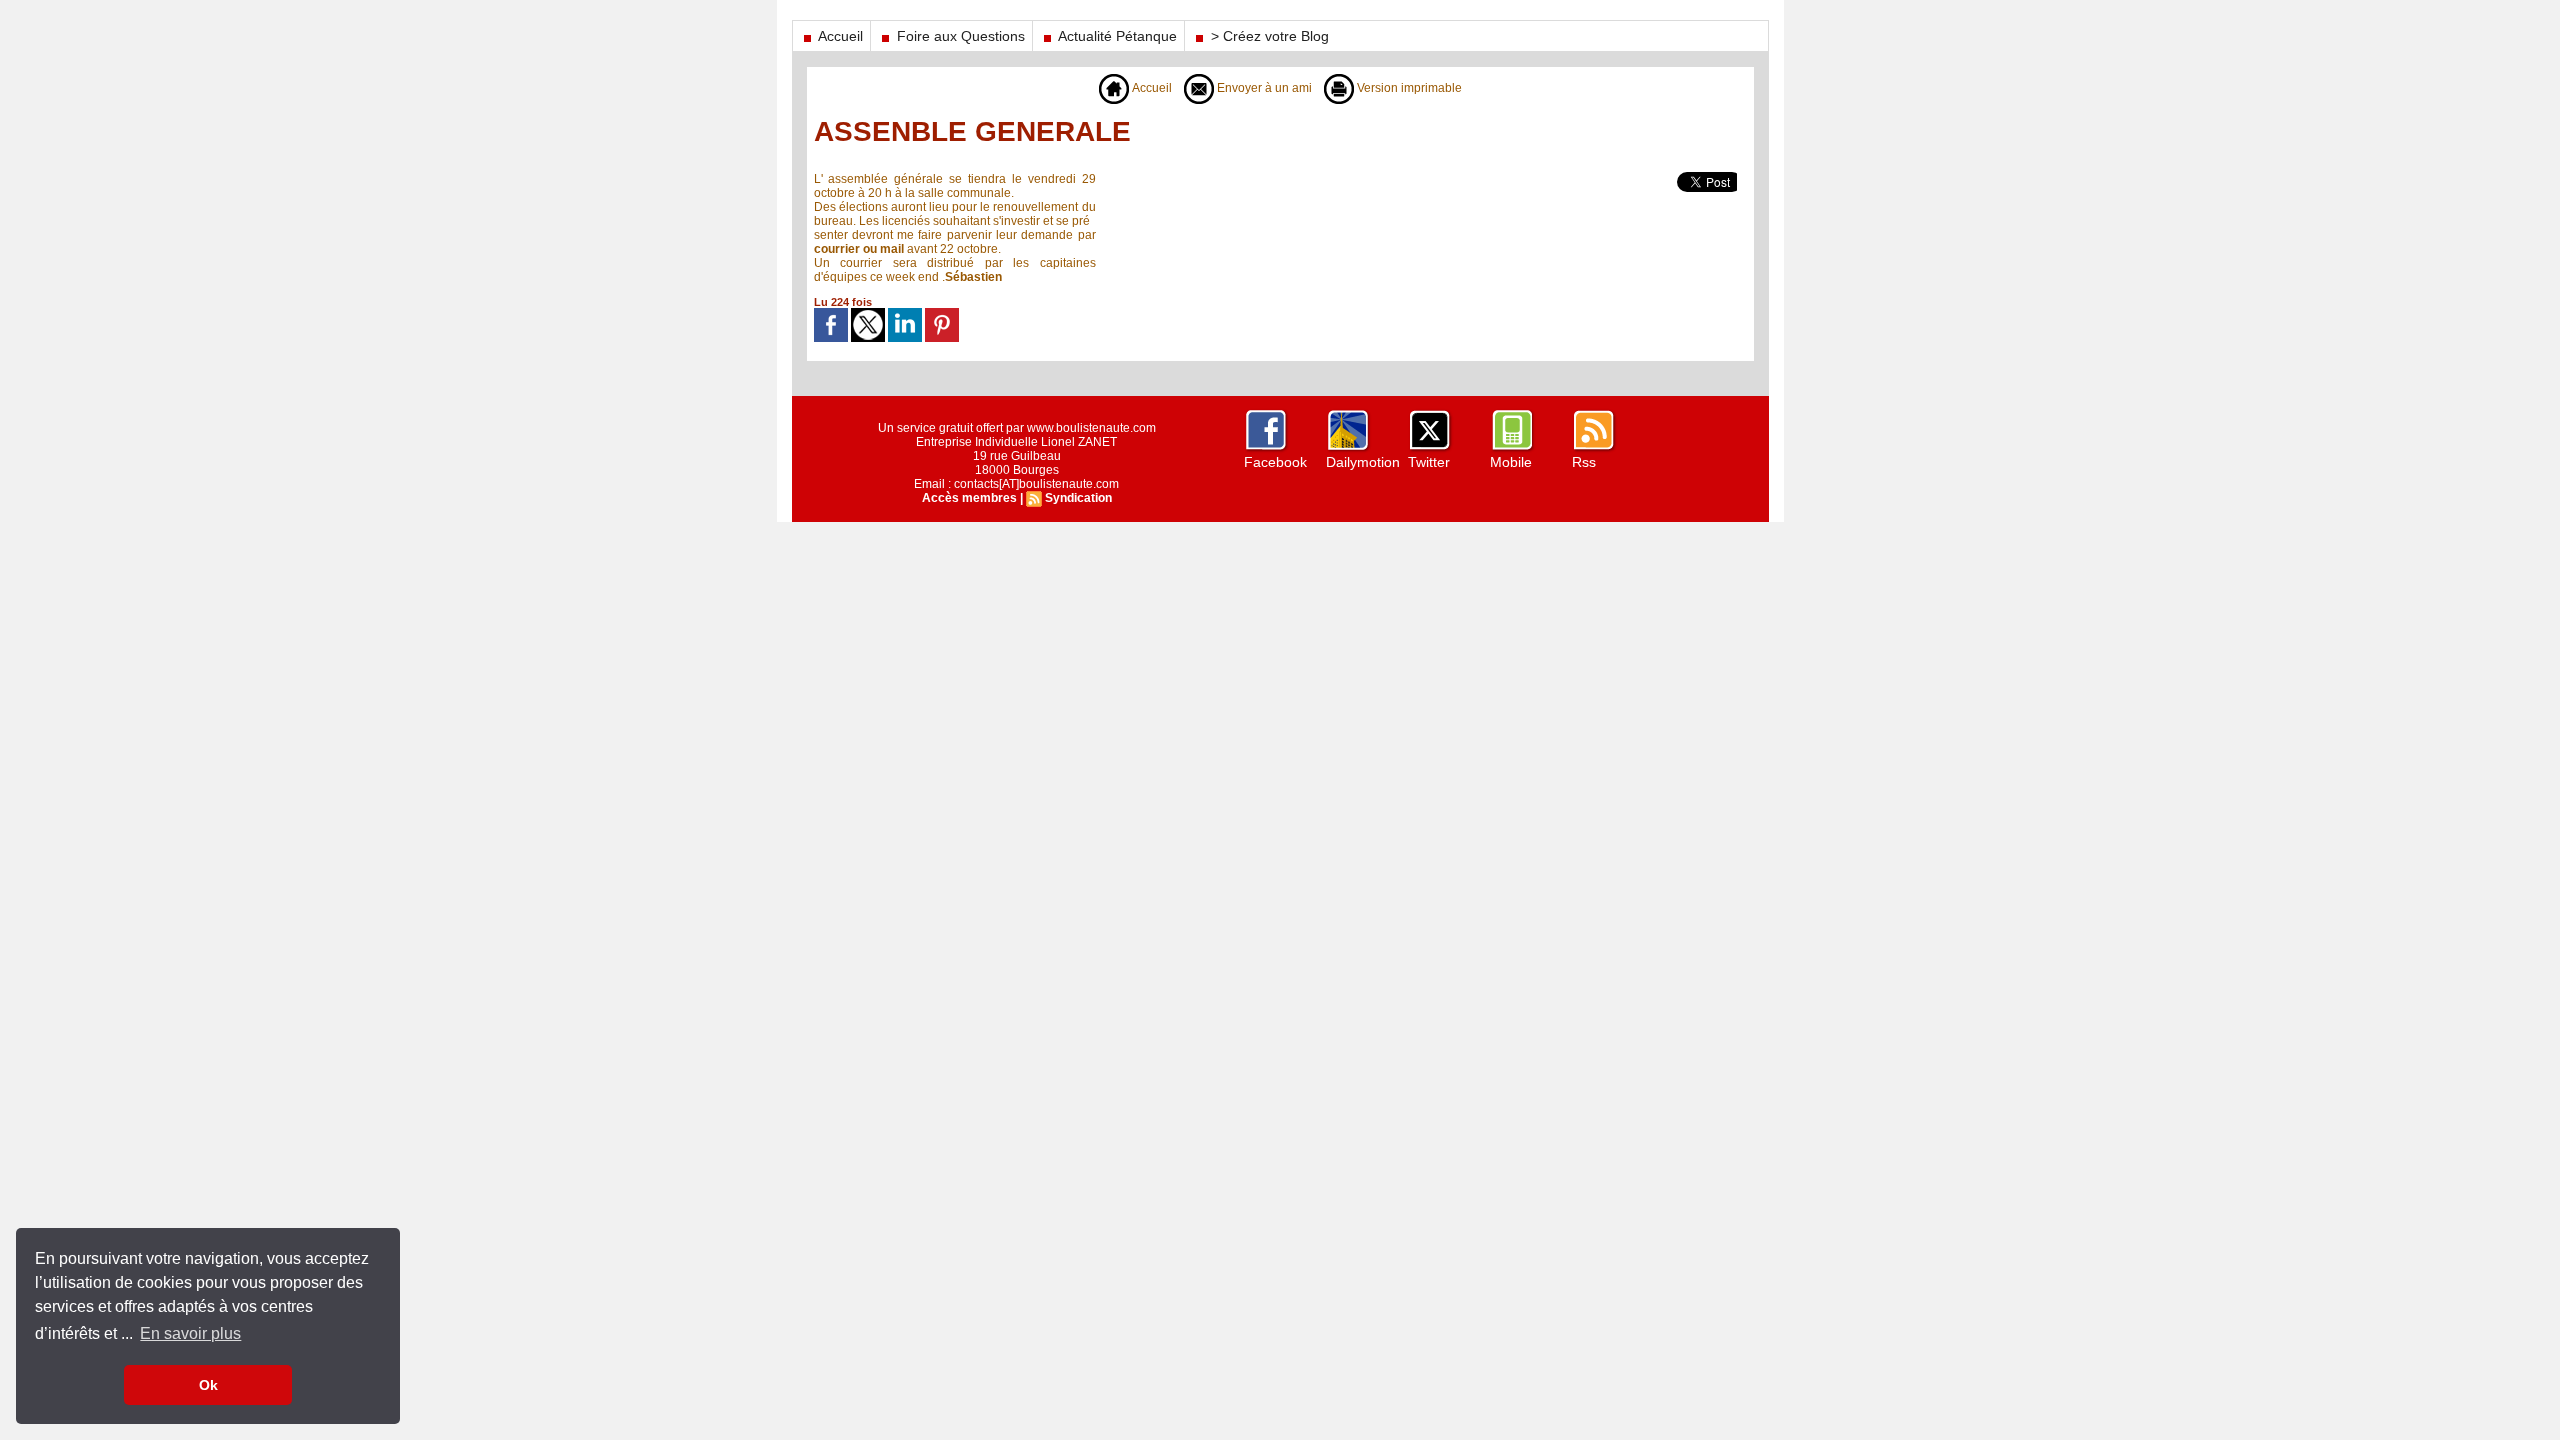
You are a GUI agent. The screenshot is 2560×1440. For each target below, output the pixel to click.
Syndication (1078, 498)
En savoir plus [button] (190, 1333)
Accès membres (969, 498)
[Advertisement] (1355, 217)
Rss (1584, 462)
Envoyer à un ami (1263, 88)
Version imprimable (1408, 88)
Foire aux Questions (959, 36)
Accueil (839, 36)
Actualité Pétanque (1116, 36)
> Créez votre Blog (1268, 36)
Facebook (1275, 462)
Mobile (1511, 462)
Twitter (1429, 462)
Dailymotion (1363, 462)
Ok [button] (208, 1385)
